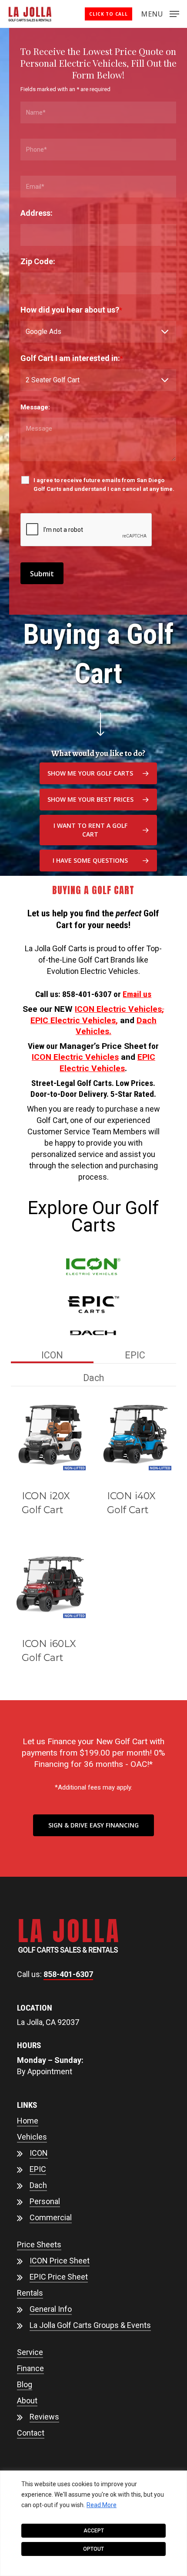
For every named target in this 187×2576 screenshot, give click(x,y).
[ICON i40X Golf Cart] (136, 1439)
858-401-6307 (68, 1974)
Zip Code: (38, 261)
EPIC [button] (38, 2169)
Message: (35, 407)
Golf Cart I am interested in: (72, 358)
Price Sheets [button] (39, 2244)
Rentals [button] (30, 2293)
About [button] (27, 2401)
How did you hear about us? (71, 310)
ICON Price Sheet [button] (60, 2261)
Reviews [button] (44, 2417)
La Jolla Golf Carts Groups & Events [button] (90, 2325)
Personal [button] (45, 2201)
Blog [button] (25, 2384)
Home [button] (28, 2121)
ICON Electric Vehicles (118, 1009)
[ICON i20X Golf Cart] (50, 1439)
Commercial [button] (51, 2217)
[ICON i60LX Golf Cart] (50, 1586)
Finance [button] (30, 2368)
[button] (160, 13)
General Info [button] (51, 2309)
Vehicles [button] (32, 2137)
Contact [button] (31, 2433)
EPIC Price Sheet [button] (59, 2277)
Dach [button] (38, 2185)
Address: (37, 213)
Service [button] (30, 2352)
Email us (137, 994)
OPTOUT (93, 2549)
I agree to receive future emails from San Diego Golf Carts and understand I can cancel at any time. (104, 485)
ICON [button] (39, 2153)
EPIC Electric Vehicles (73, 1020)
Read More (102, 2505)
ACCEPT (94, 2531)
